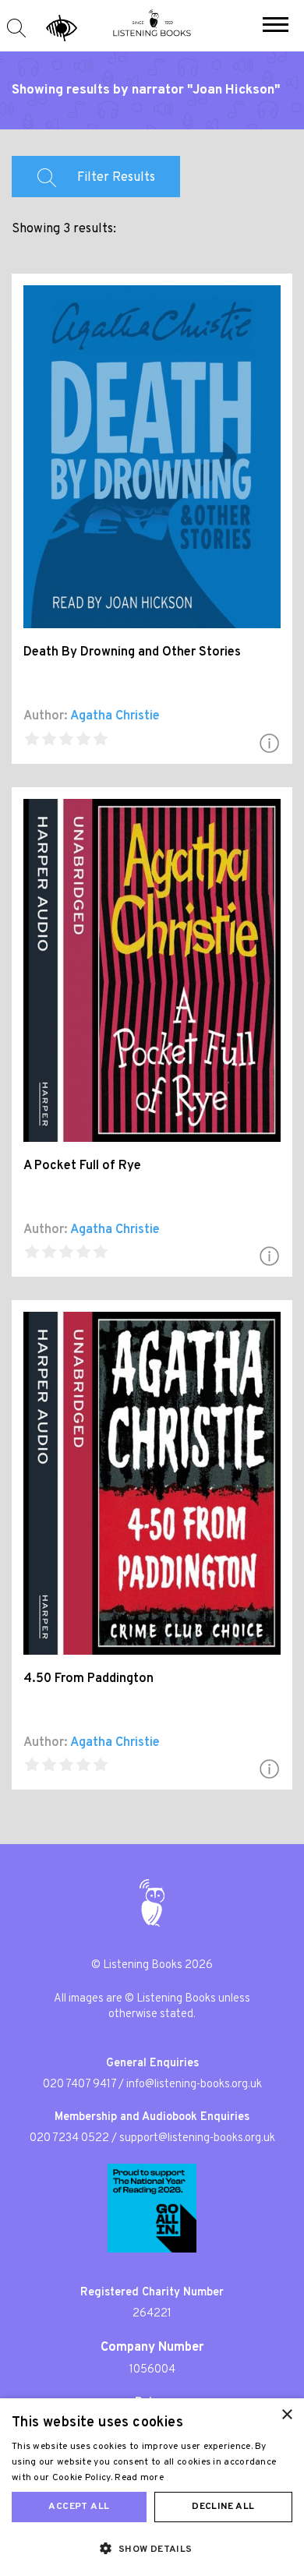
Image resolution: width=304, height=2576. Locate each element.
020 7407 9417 (80, 2085)
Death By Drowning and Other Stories (132, 652)
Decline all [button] (223, 2507)
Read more (139, 2478)
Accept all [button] (79, 2507)
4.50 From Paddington (88, 1679)
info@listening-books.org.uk (194, 2085)
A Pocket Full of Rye (82, 1166)
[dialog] (152, 2487)
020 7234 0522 (69, 2138)
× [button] (286, 2415)
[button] (276, 27)
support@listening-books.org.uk (197, 2138)
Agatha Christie (115, 716)
